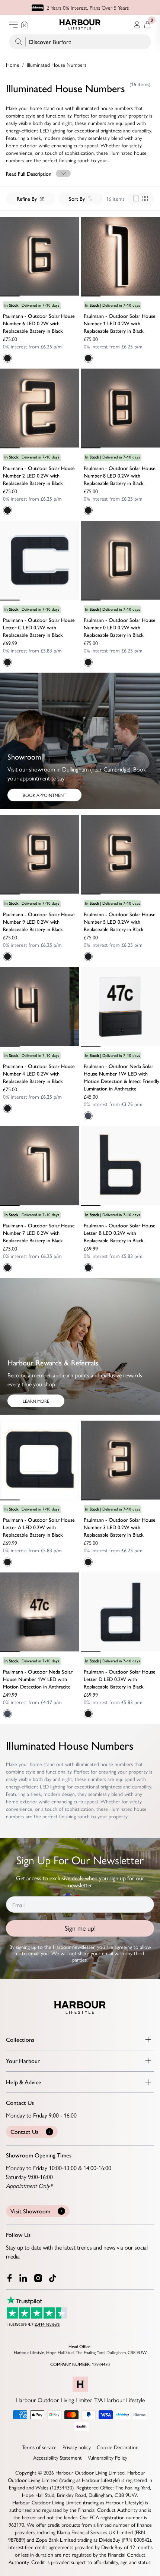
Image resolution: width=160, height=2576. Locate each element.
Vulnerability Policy (108, 2457)
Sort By (77, 198)
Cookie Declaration (118, 2447)
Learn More (36, 1401)
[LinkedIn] (24, 2278)
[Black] (7, 358)
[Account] (137, 25)
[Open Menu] (13, 25)
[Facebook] (10, 2278)
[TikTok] (54, 2278)
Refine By (27, 198)
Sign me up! (80, 1928)
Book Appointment (44, 795)
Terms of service (39, 2447)
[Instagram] (39, 2278)
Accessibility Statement (57, 2457)
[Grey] (88, 1116)
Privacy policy (77, 2447)
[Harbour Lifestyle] (80, 25)
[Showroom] (25, 25)
